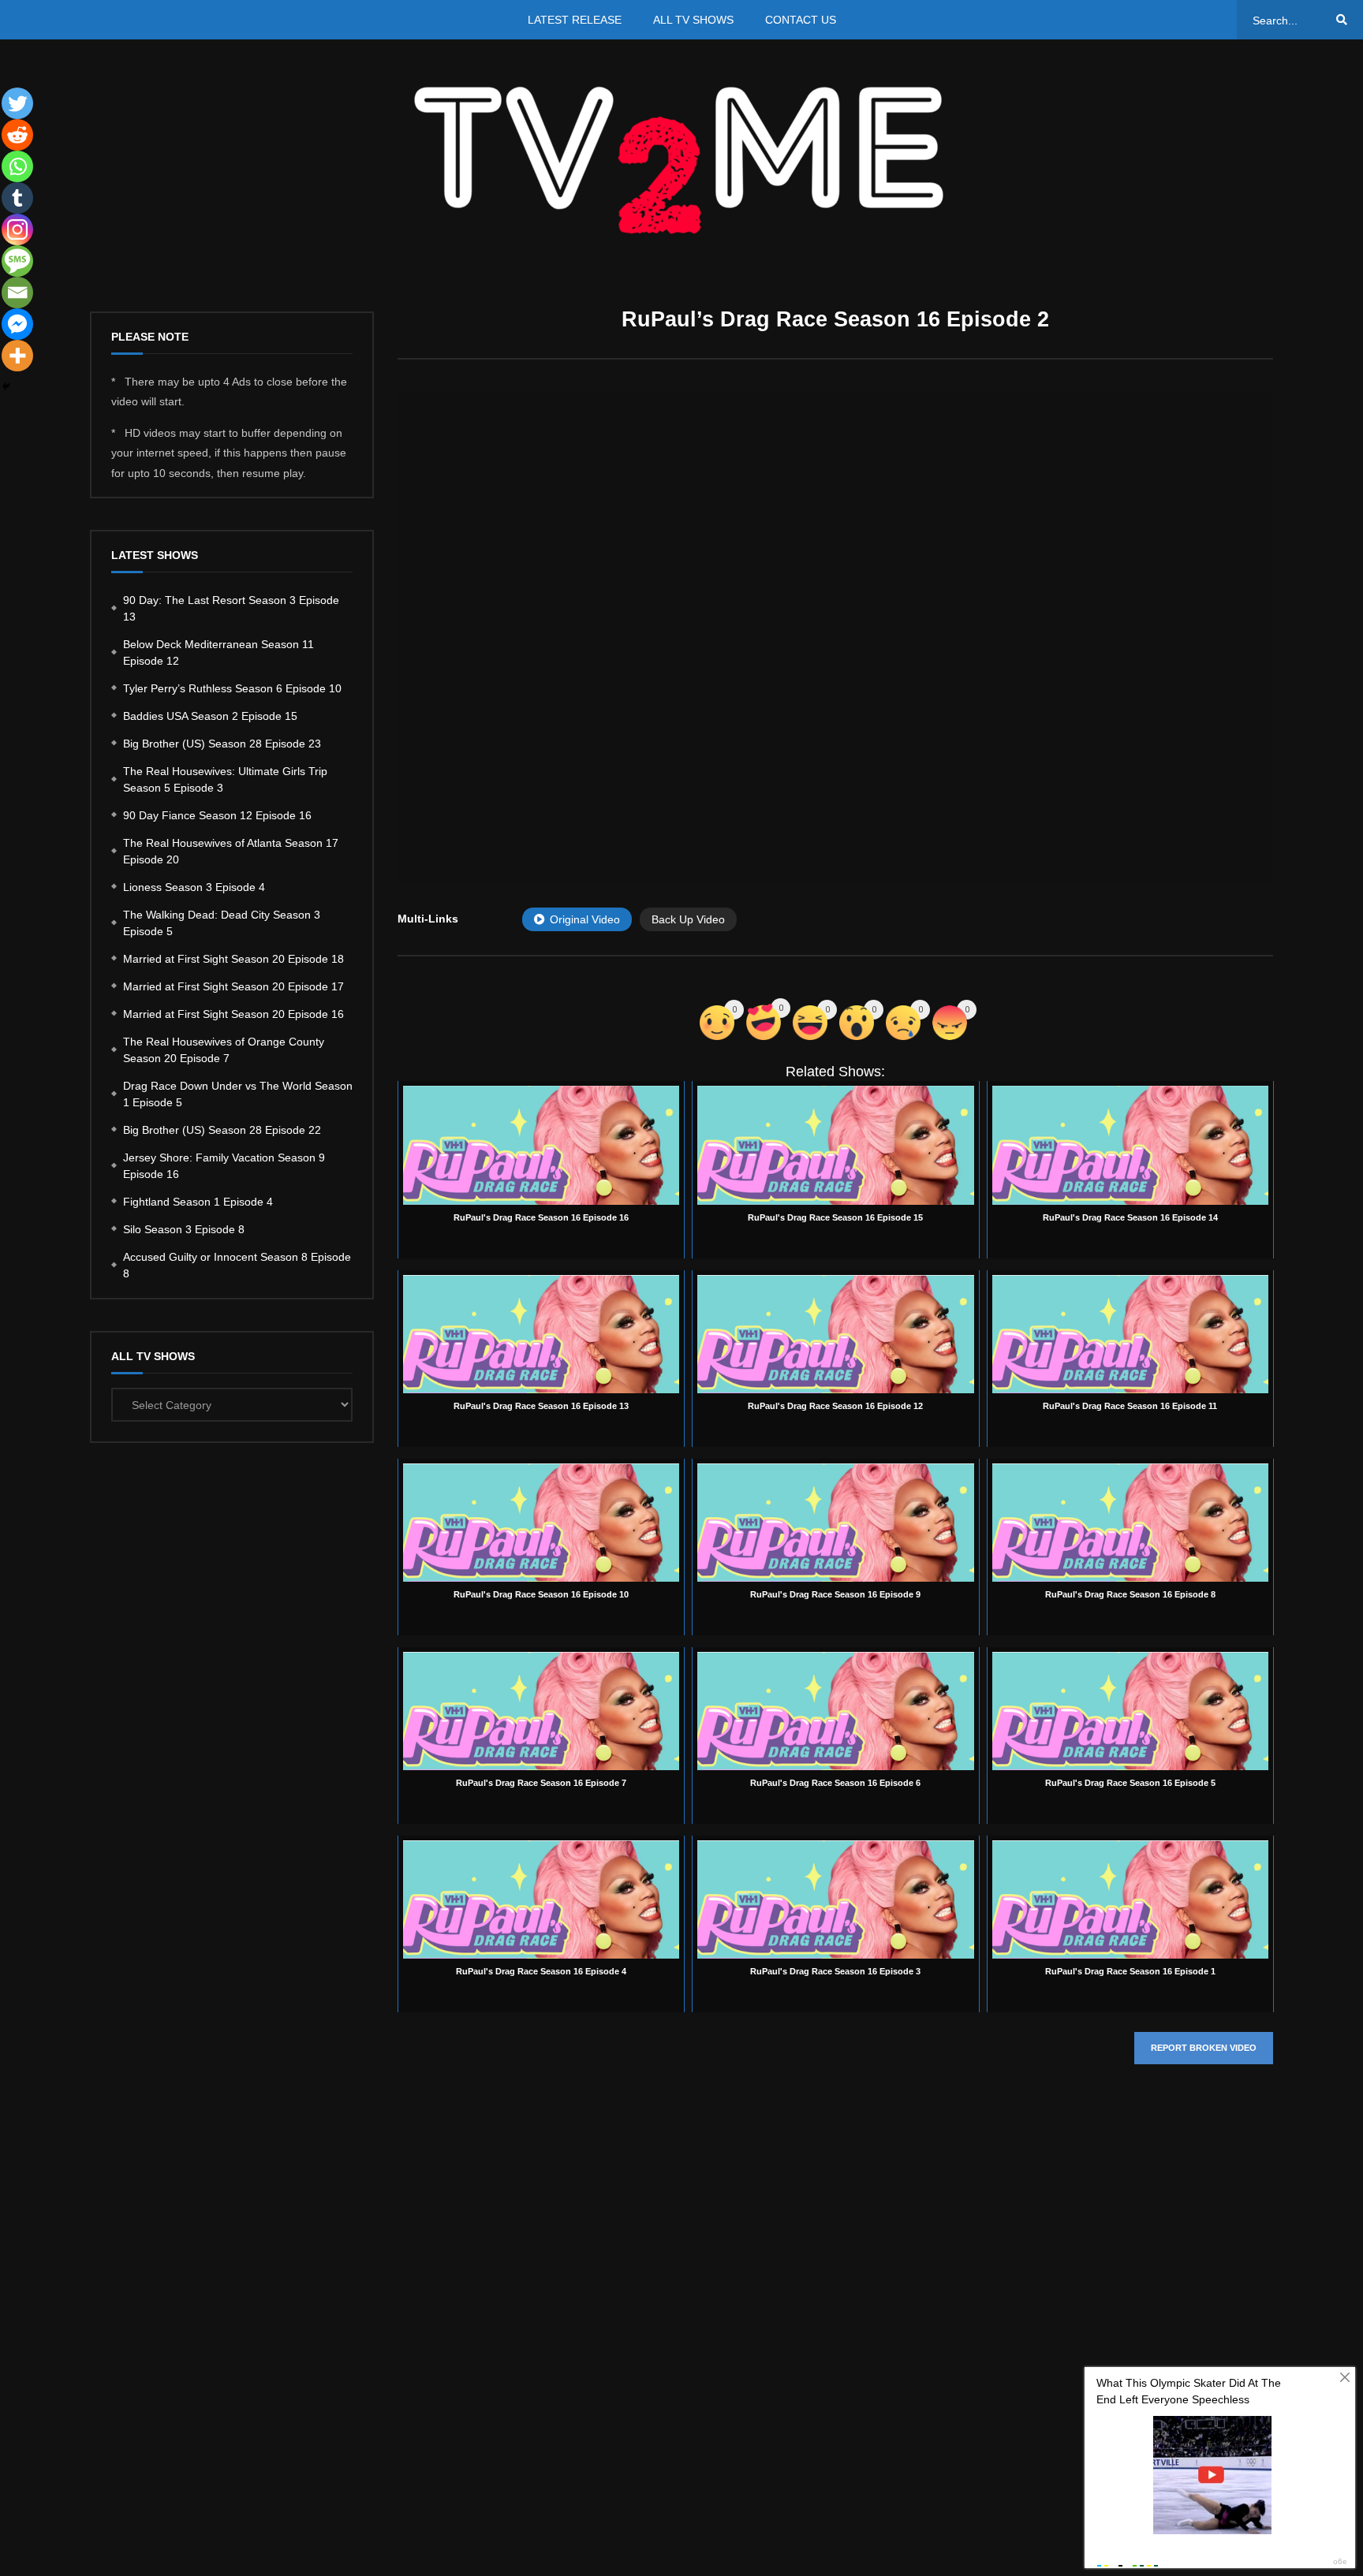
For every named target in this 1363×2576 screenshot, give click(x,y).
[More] (17, 356)
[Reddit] (17, 135)
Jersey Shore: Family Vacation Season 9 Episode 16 (224, 1166)
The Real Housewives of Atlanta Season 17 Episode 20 (231, 851)
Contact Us (801, 20)
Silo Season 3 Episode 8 (184, 1229)
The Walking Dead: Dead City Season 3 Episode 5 (222, 923)
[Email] (17, 293)
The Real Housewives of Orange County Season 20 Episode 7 (224, 1050)
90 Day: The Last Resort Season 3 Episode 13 (231, 608)
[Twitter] (17, 103)
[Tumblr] (17, 198)
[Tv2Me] (681, 160)
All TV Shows (693, 20)
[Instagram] (17, 229)
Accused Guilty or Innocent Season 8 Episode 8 (237, 1265)
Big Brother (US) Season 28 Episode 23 (222, 744)
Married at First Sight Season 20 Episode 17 (233, 986)
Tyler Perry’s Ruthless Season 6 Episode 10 (232, 688)
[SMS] (17, 261)
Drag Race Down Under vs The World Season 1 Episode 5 (238, 1094)
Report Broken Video (1204, 2048)
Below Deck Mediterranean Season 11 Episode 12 (218, 652)
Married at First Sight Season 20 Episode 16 (233, 1014)
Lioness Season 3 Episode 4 (194, 887)
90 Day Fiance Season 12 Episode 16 (217, 815)
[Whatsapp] (17, 166)
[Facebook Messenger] (17, 324)
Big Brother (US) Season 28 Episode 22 (222, 1130)
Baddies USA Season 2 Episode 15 (210, 716)
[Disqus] (835, 2313)
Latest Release (575, 20)
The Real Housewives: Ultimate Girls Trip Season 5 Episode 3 (225, 779)
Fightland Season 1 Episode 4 (198, 1202)
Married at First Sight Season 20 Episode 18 (233, 959)
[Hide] (6, 386)
